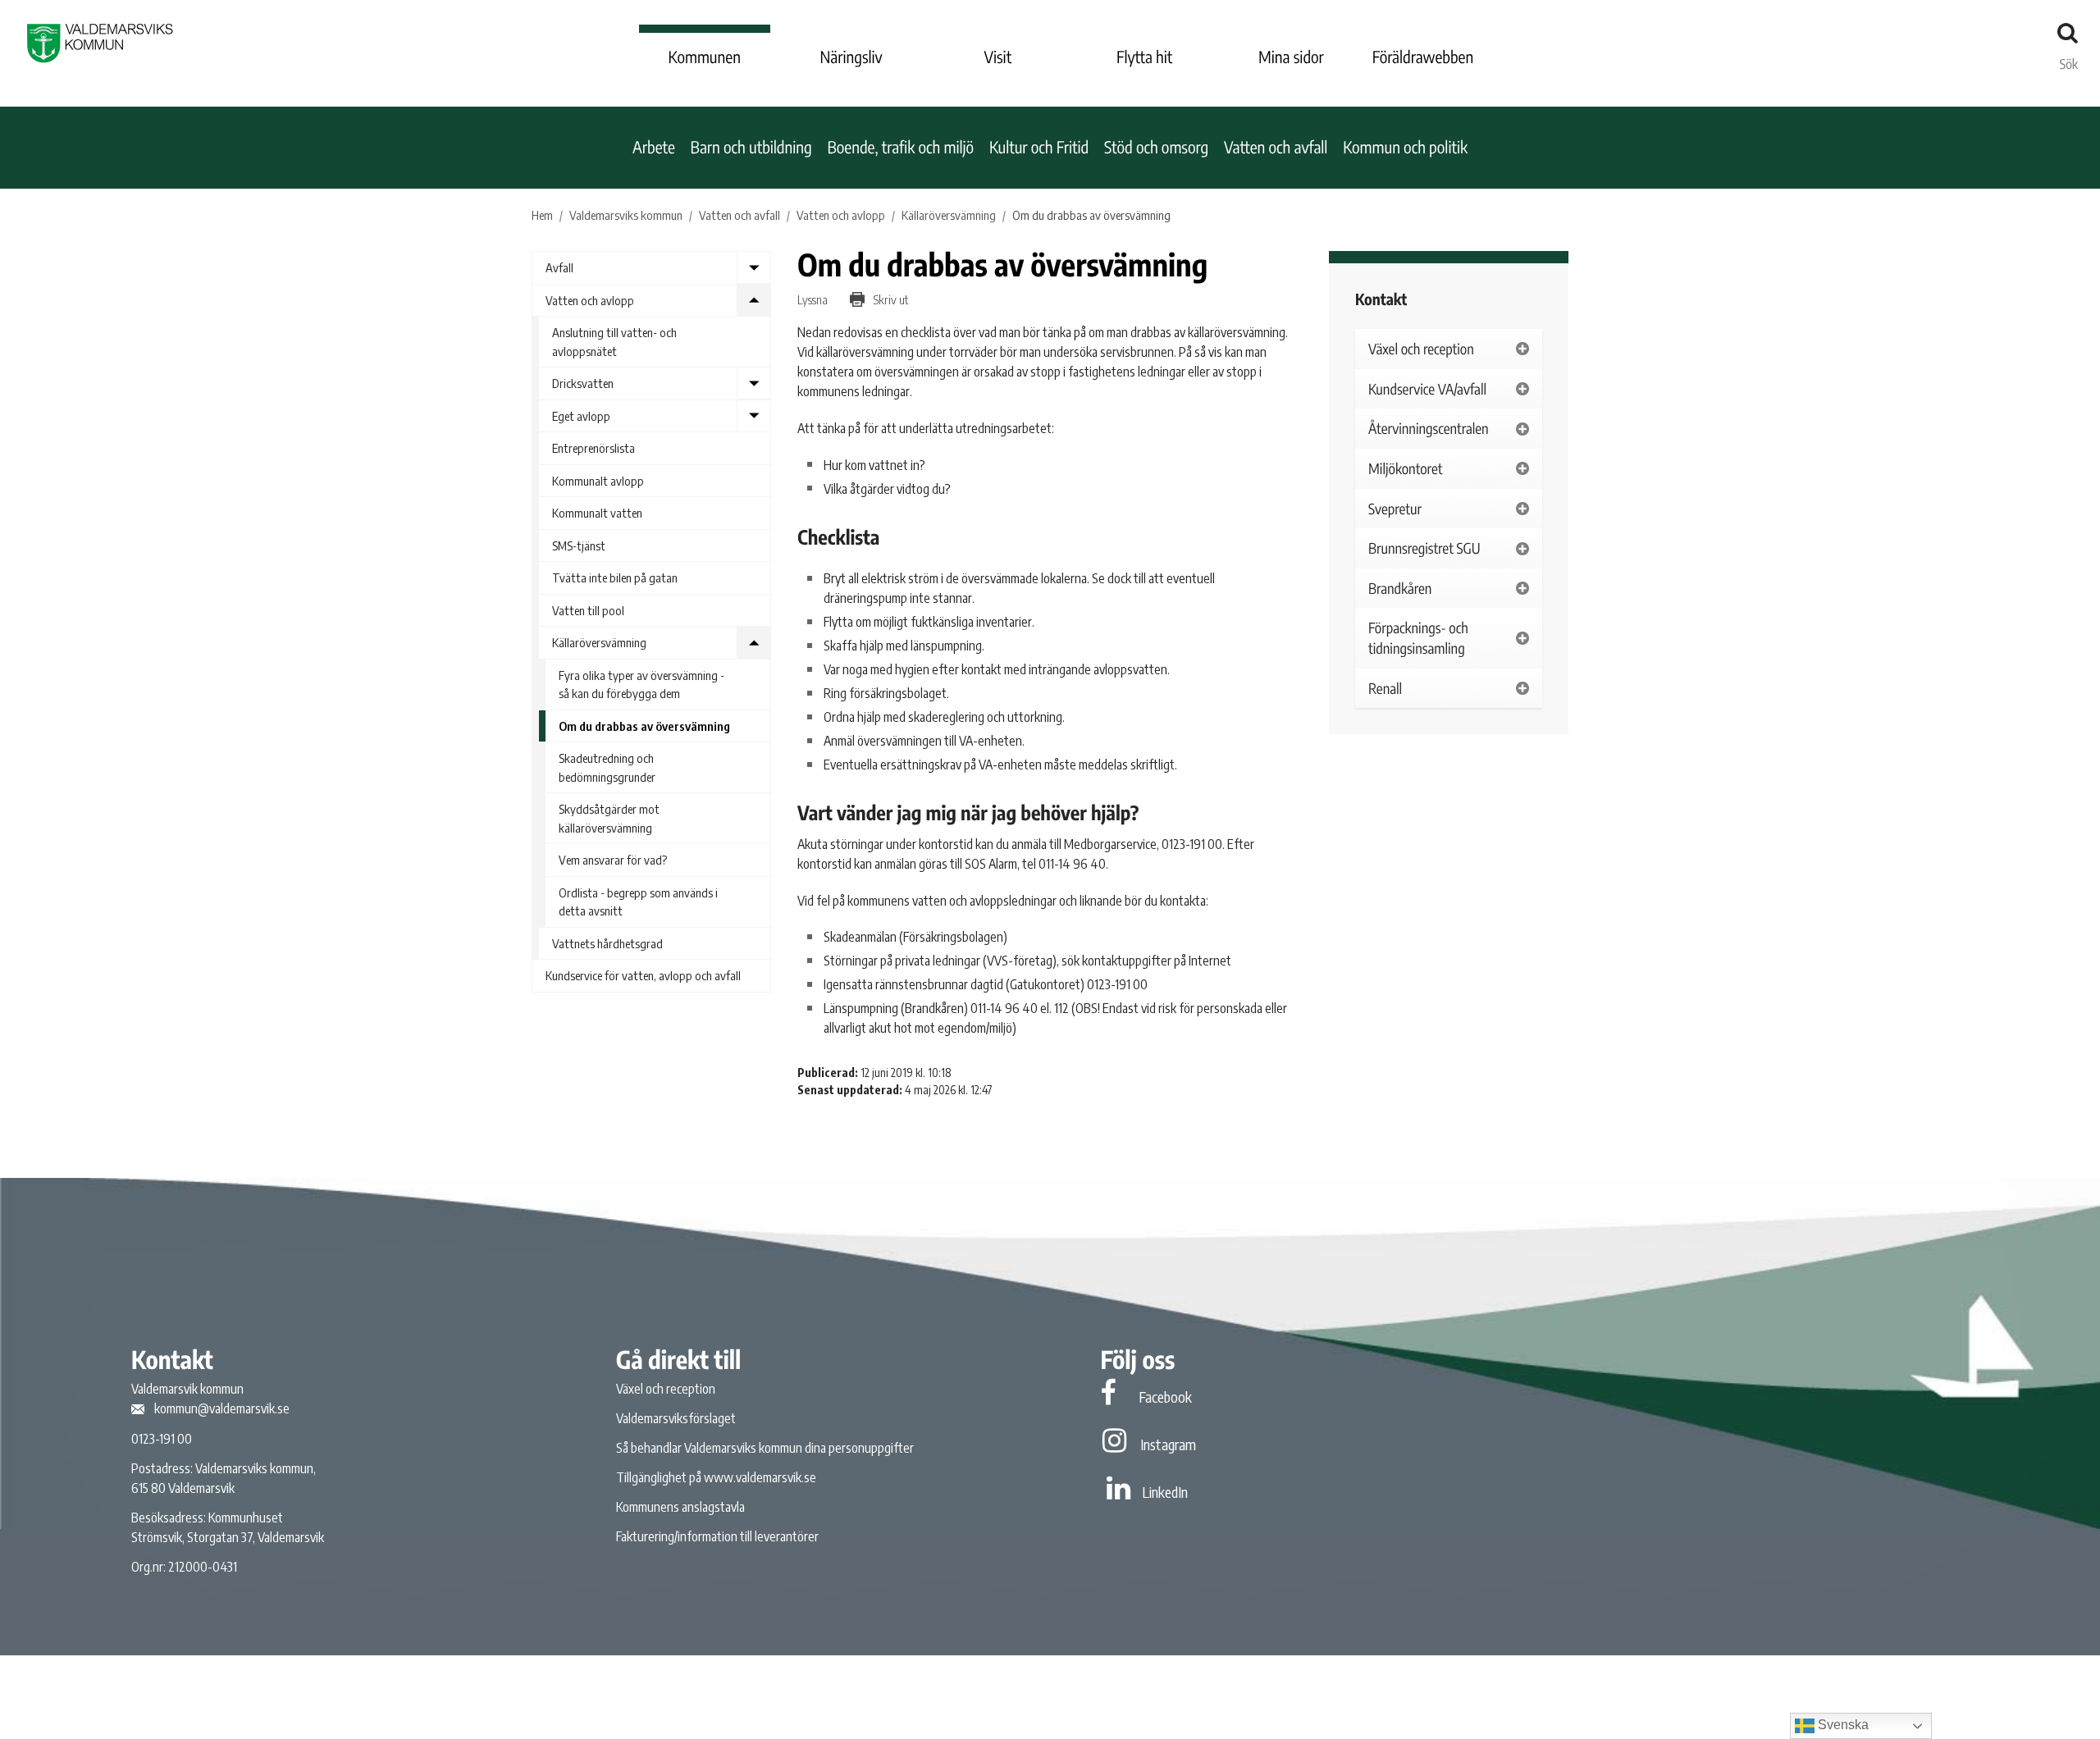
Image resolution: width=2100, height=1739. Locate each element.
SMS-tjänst (579, 545)
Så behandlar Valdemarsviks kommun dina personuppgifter (765, 1448)
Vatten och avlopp (590, 300)
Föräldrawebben (1423, 57)
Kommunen (705, 57)
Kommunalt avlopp (598, 481)
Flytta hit (1144, 57)
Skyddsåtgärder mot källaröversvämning (609, 818)
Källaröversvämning (599, 642)
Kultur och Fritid (1039, 147)
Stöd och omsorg (1156, 147)
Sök (2069, 60)
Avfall (559, 267)
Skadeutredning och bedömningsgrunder (607, 767)
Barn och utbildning (751, 147)
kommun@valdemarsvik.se (222, 1408)
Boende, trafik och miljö (900, 147)
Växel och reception (666, 1389)
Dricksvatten (583, 383)
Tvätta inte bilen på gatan (615, 577)
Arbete (654, 147)
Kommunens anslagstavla (680, 1507)
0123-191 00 (162, 1439)
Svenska (1842, 1725)
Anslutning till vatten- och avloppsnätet (614, 342)
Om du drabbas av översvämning (644, 726)
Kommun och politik (1405, 147)
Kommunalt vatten (597, 513)
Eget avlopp (581, 416)
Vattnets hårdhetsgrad (607, 943)
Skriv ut (890, 299)
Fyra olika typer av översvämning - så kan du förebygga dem (641, 685)
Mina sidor (1291, 57)
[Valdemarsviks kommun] (100, 43)
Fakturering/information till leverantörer (717, 1536)
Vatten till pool (588, 610)
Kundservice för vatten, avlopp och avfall (643, 975)
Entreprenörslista (593, 448)
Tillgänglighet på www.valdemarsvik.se (716, 1477)
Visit (998, 57)
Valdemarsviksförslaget (676, 1418)
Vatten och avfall (1276, 147)
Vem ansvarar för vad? (613, 860)
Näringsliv (851, 57)
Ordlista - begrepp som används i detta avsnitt (638, 902)
